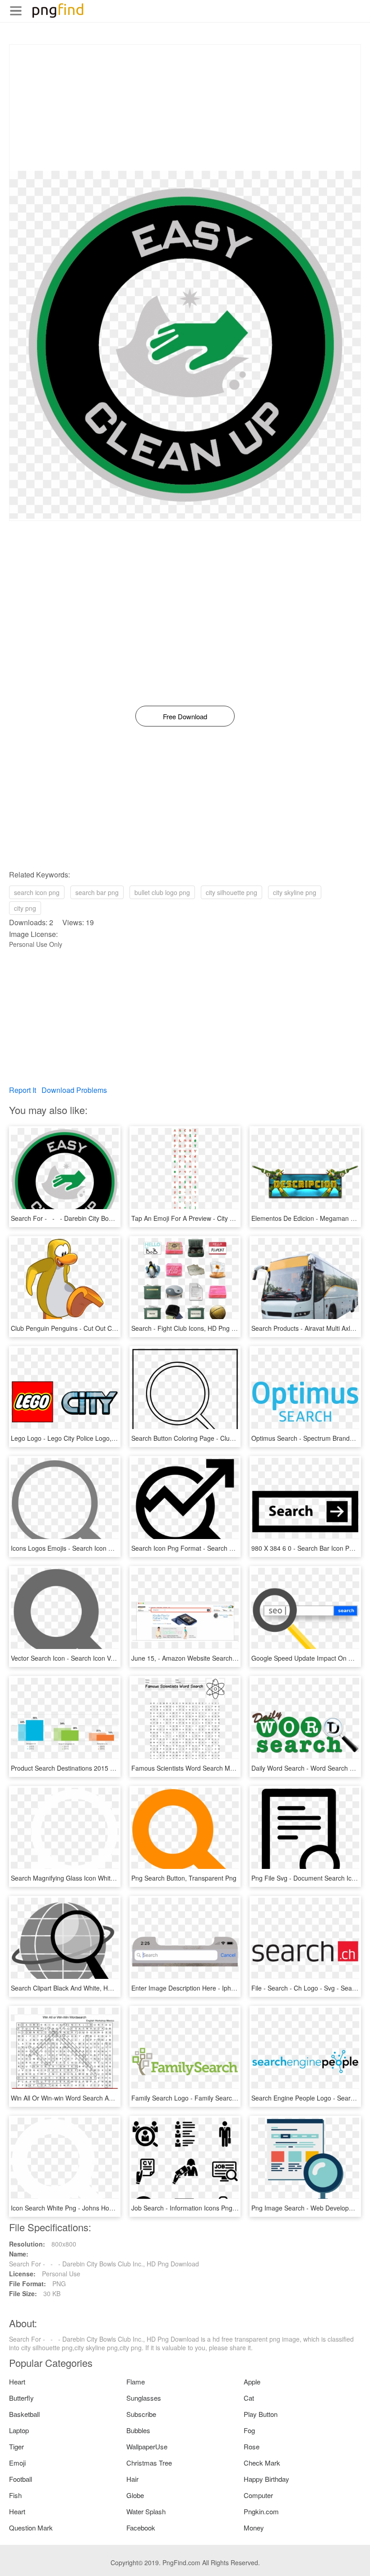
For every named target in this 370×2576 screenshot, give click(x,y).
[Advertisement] (185, 108)
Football (21, 2479)
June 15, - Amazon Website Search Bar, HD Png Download (215, 1658)
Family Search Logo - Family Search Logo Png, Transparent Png (224, 2098)
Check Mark (262, 2463)
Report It (23, 1090)
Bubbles (138, 2430)
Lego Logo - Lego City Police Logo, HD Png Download (88, 1438)
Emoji (17, 2463)
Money (254, 2528)
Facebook (141, 2528)
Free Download (185, 716)
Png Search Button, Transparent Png (184, 1878)
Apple (252, 2382)
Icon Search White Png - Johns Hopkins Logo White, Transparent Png (110, 2208)
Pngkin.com (261, 2511)
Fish (15, 2495)
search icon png (37, 892)
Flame (136, 2382)
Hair (132, 2479)
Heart (17, 2382)
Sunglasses (144, 2398)
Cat (249, 2398)
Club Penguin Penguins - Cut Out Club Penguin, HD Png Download (106, 1328)
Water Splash (146, 2511)
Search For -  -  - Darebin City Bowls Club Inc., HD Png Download (106, 1218)
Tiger (16, 2446)
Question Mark (31, 2528)
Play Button (261, 2414)
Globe (135, 2495)
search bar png (97, 892)
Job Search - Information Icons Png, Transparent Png (208, 2208)
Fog (249, 2430)
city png (25, 908)
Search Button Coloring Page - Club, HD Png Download (210, 1438)
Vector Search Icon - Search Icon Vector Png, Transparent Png (100, 1658)
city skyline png (295, 892)
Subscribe (141, 2414)
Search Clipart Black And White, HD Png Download (83, 1988)
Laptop (19, 2430)
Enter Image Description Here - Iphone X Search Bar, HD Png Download (234, 1988)
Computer (258, 2495)
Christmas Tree (149, 2463)
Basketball (24, 2414)
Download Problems (74, 1090)
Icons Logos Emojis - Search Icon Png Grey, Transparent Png (99, 1548)
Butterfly (21, 2398)
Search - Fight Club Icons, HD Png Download (196, 1328)
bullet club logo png (162, 892)
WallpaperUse (147, 2446)
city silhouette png (231, 892)
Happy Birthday (266, 2479)
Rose (252, 2446)
